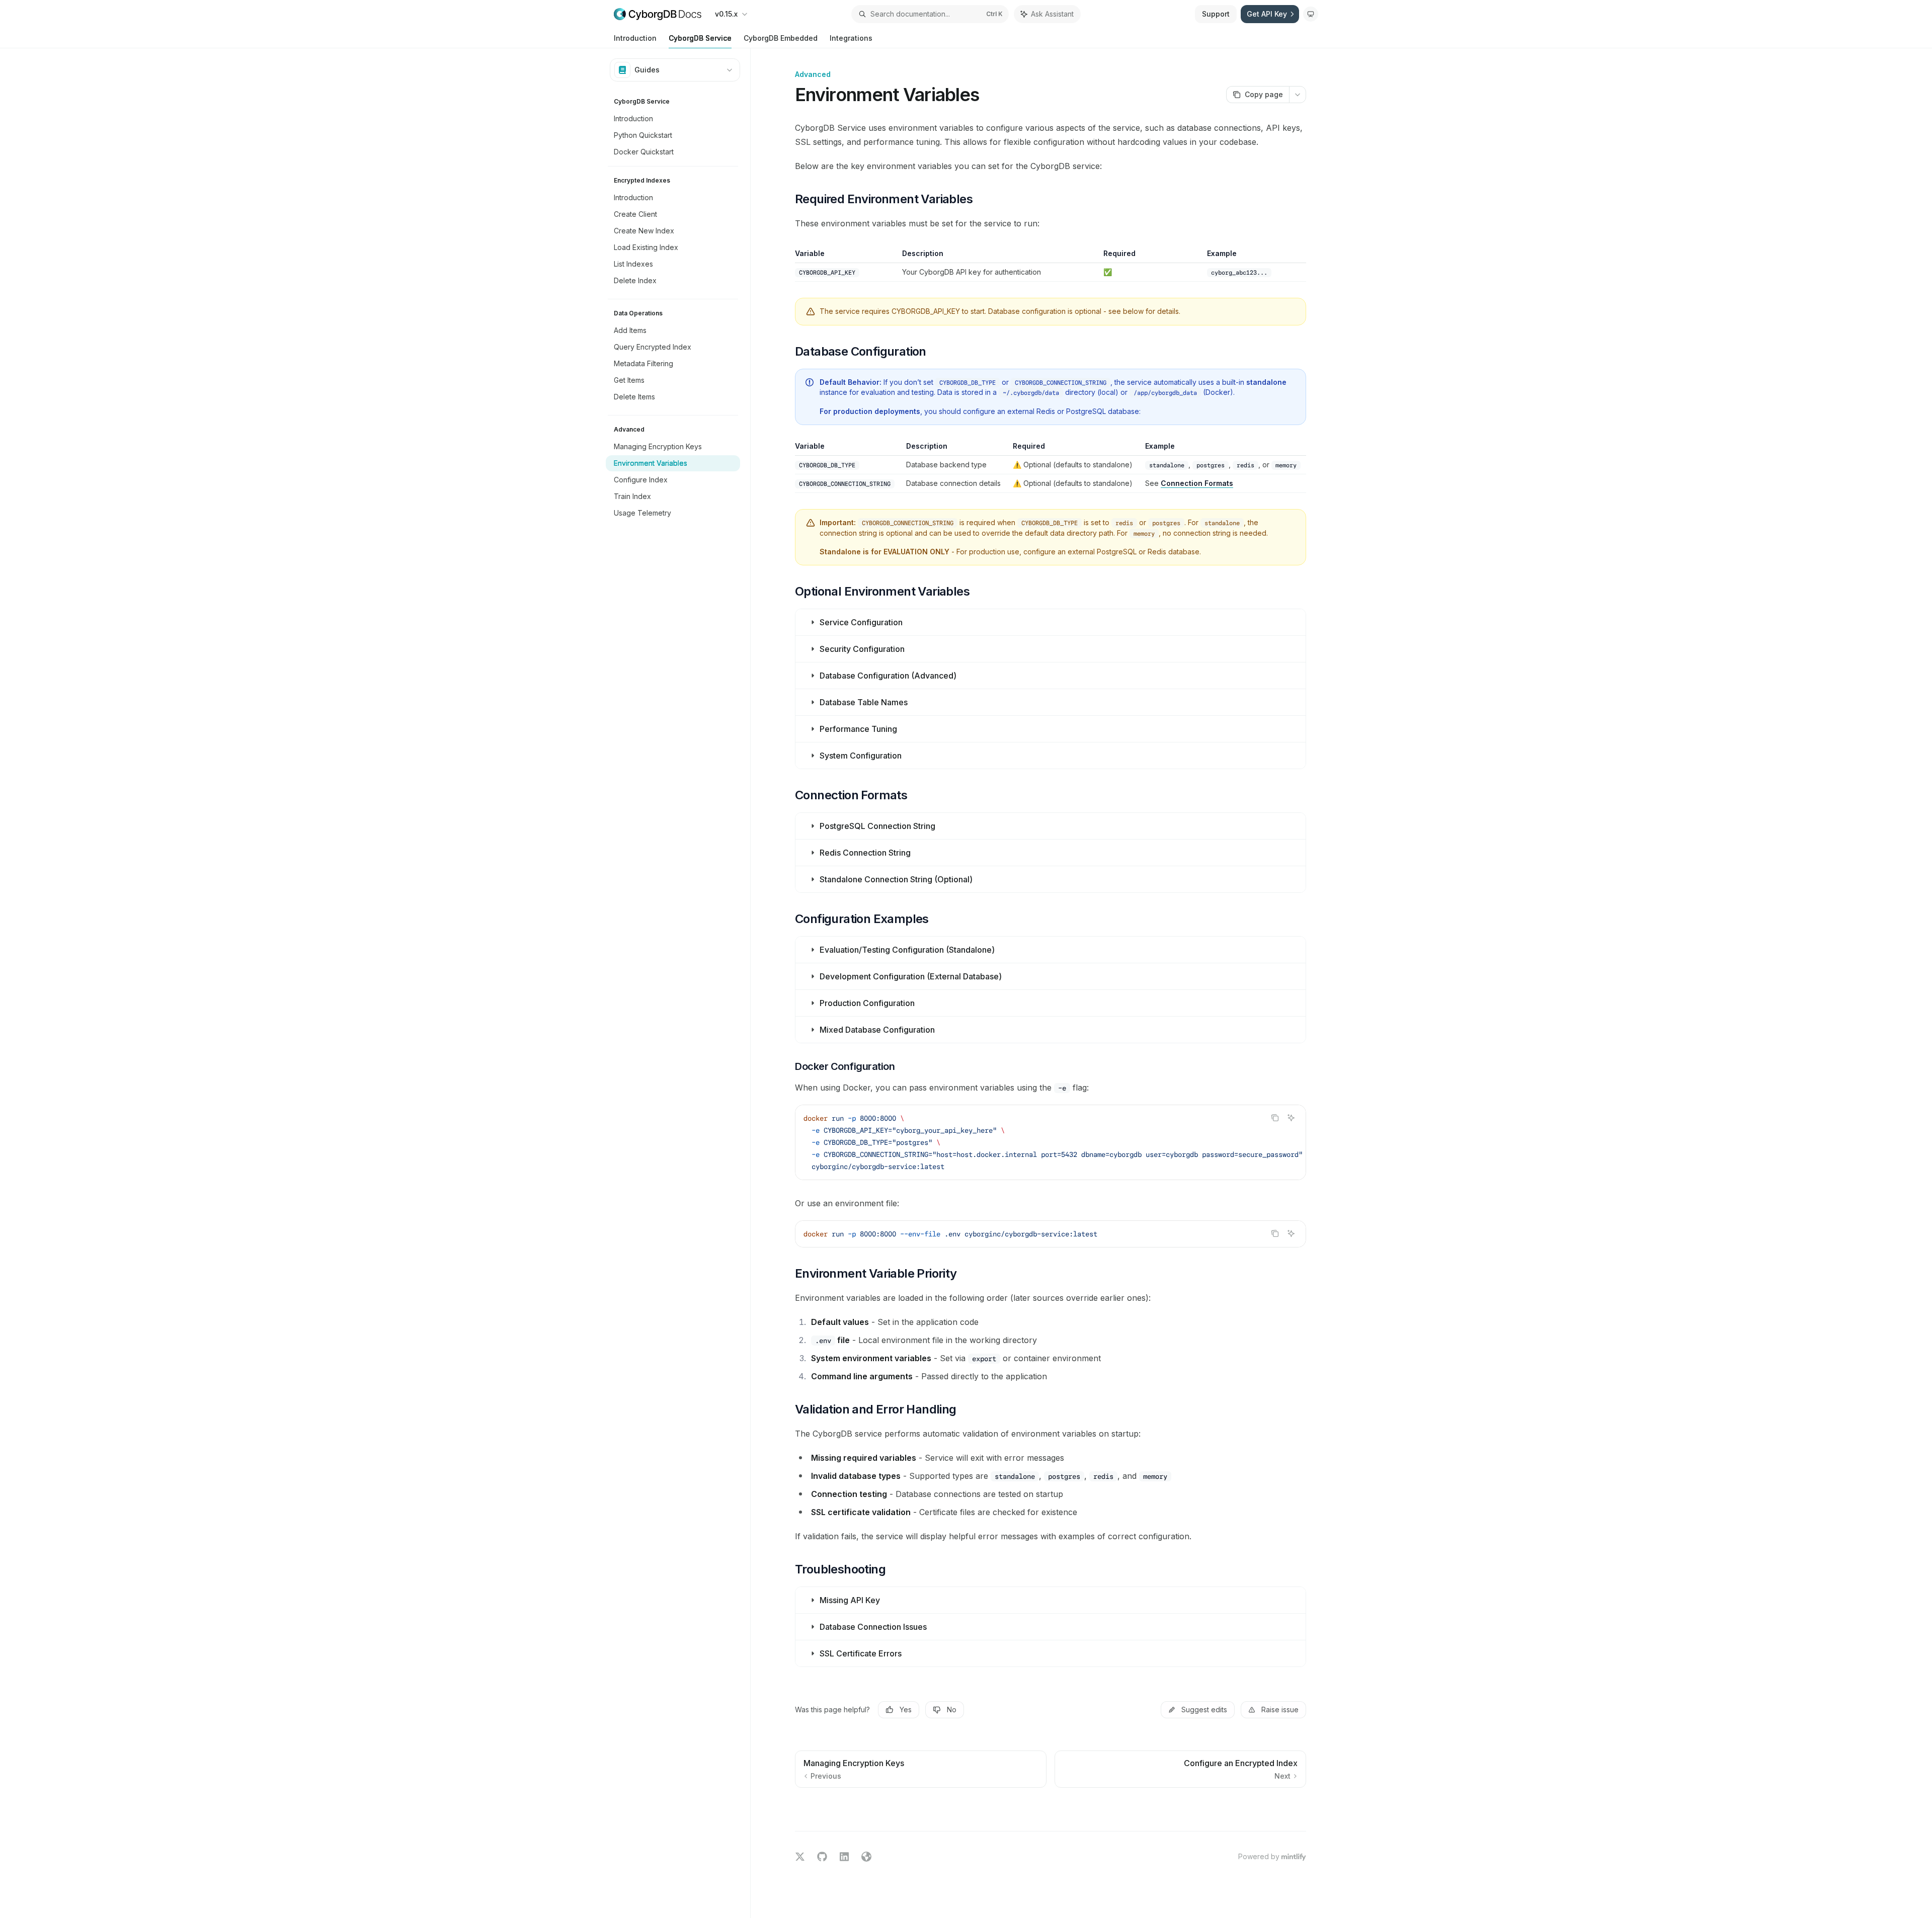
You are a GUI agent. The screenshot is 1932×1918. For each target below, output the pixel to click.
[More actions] (1298, 95)
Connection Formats (1197, 483)
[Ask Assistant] (1291, 1118)
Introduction (635, 38)
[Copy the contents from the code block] (1275, 1118)
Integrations (851, 38)
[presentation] (1051, 1142)
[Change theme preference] (1311, 14)
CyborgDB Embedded (781, 38)
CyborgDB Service (700, 38)
